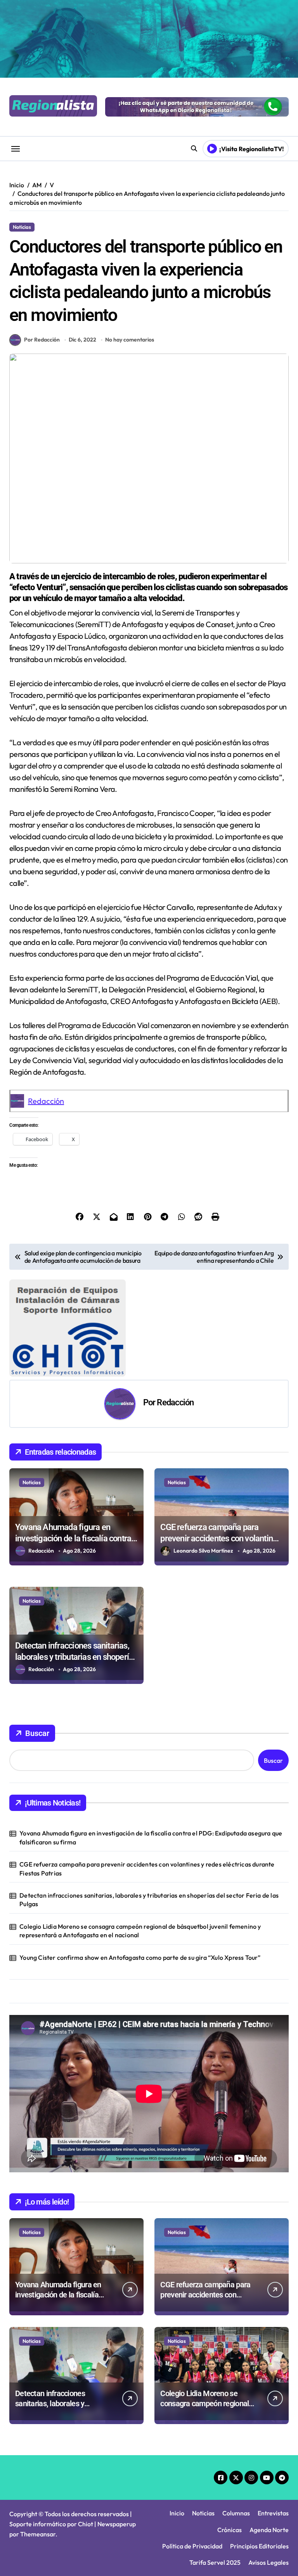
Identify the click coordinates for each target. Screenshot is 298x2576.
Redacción (46, 1101)
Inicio (177, 2513)
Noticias (22, 227)
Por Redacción (42, 340)
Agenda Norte (269, 2530)
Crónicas (230, 2530)
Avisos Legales (269, 2562)
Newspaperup (117, 2524)
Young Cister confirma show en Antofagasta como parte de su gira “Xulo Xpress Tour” (140, 1957)
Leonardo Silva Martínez (203, 1551)
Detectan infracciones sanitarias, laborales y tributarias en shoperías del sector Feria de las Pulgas (76, 1657)
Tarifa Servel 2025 (215, 2562)
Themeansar (38, 2534)
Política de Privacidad (192, 2546)
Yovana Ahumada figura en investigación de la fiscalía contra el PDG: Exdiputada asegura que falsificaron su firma (151, 1837)
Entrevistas (273, 2513)
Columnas (236, 2513)
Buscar (37, 1733)
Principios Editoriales (259, 2546)
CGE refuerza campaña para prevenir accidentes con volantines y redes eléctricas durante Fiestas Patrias (147, 1868)
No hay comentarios (130, 340)
